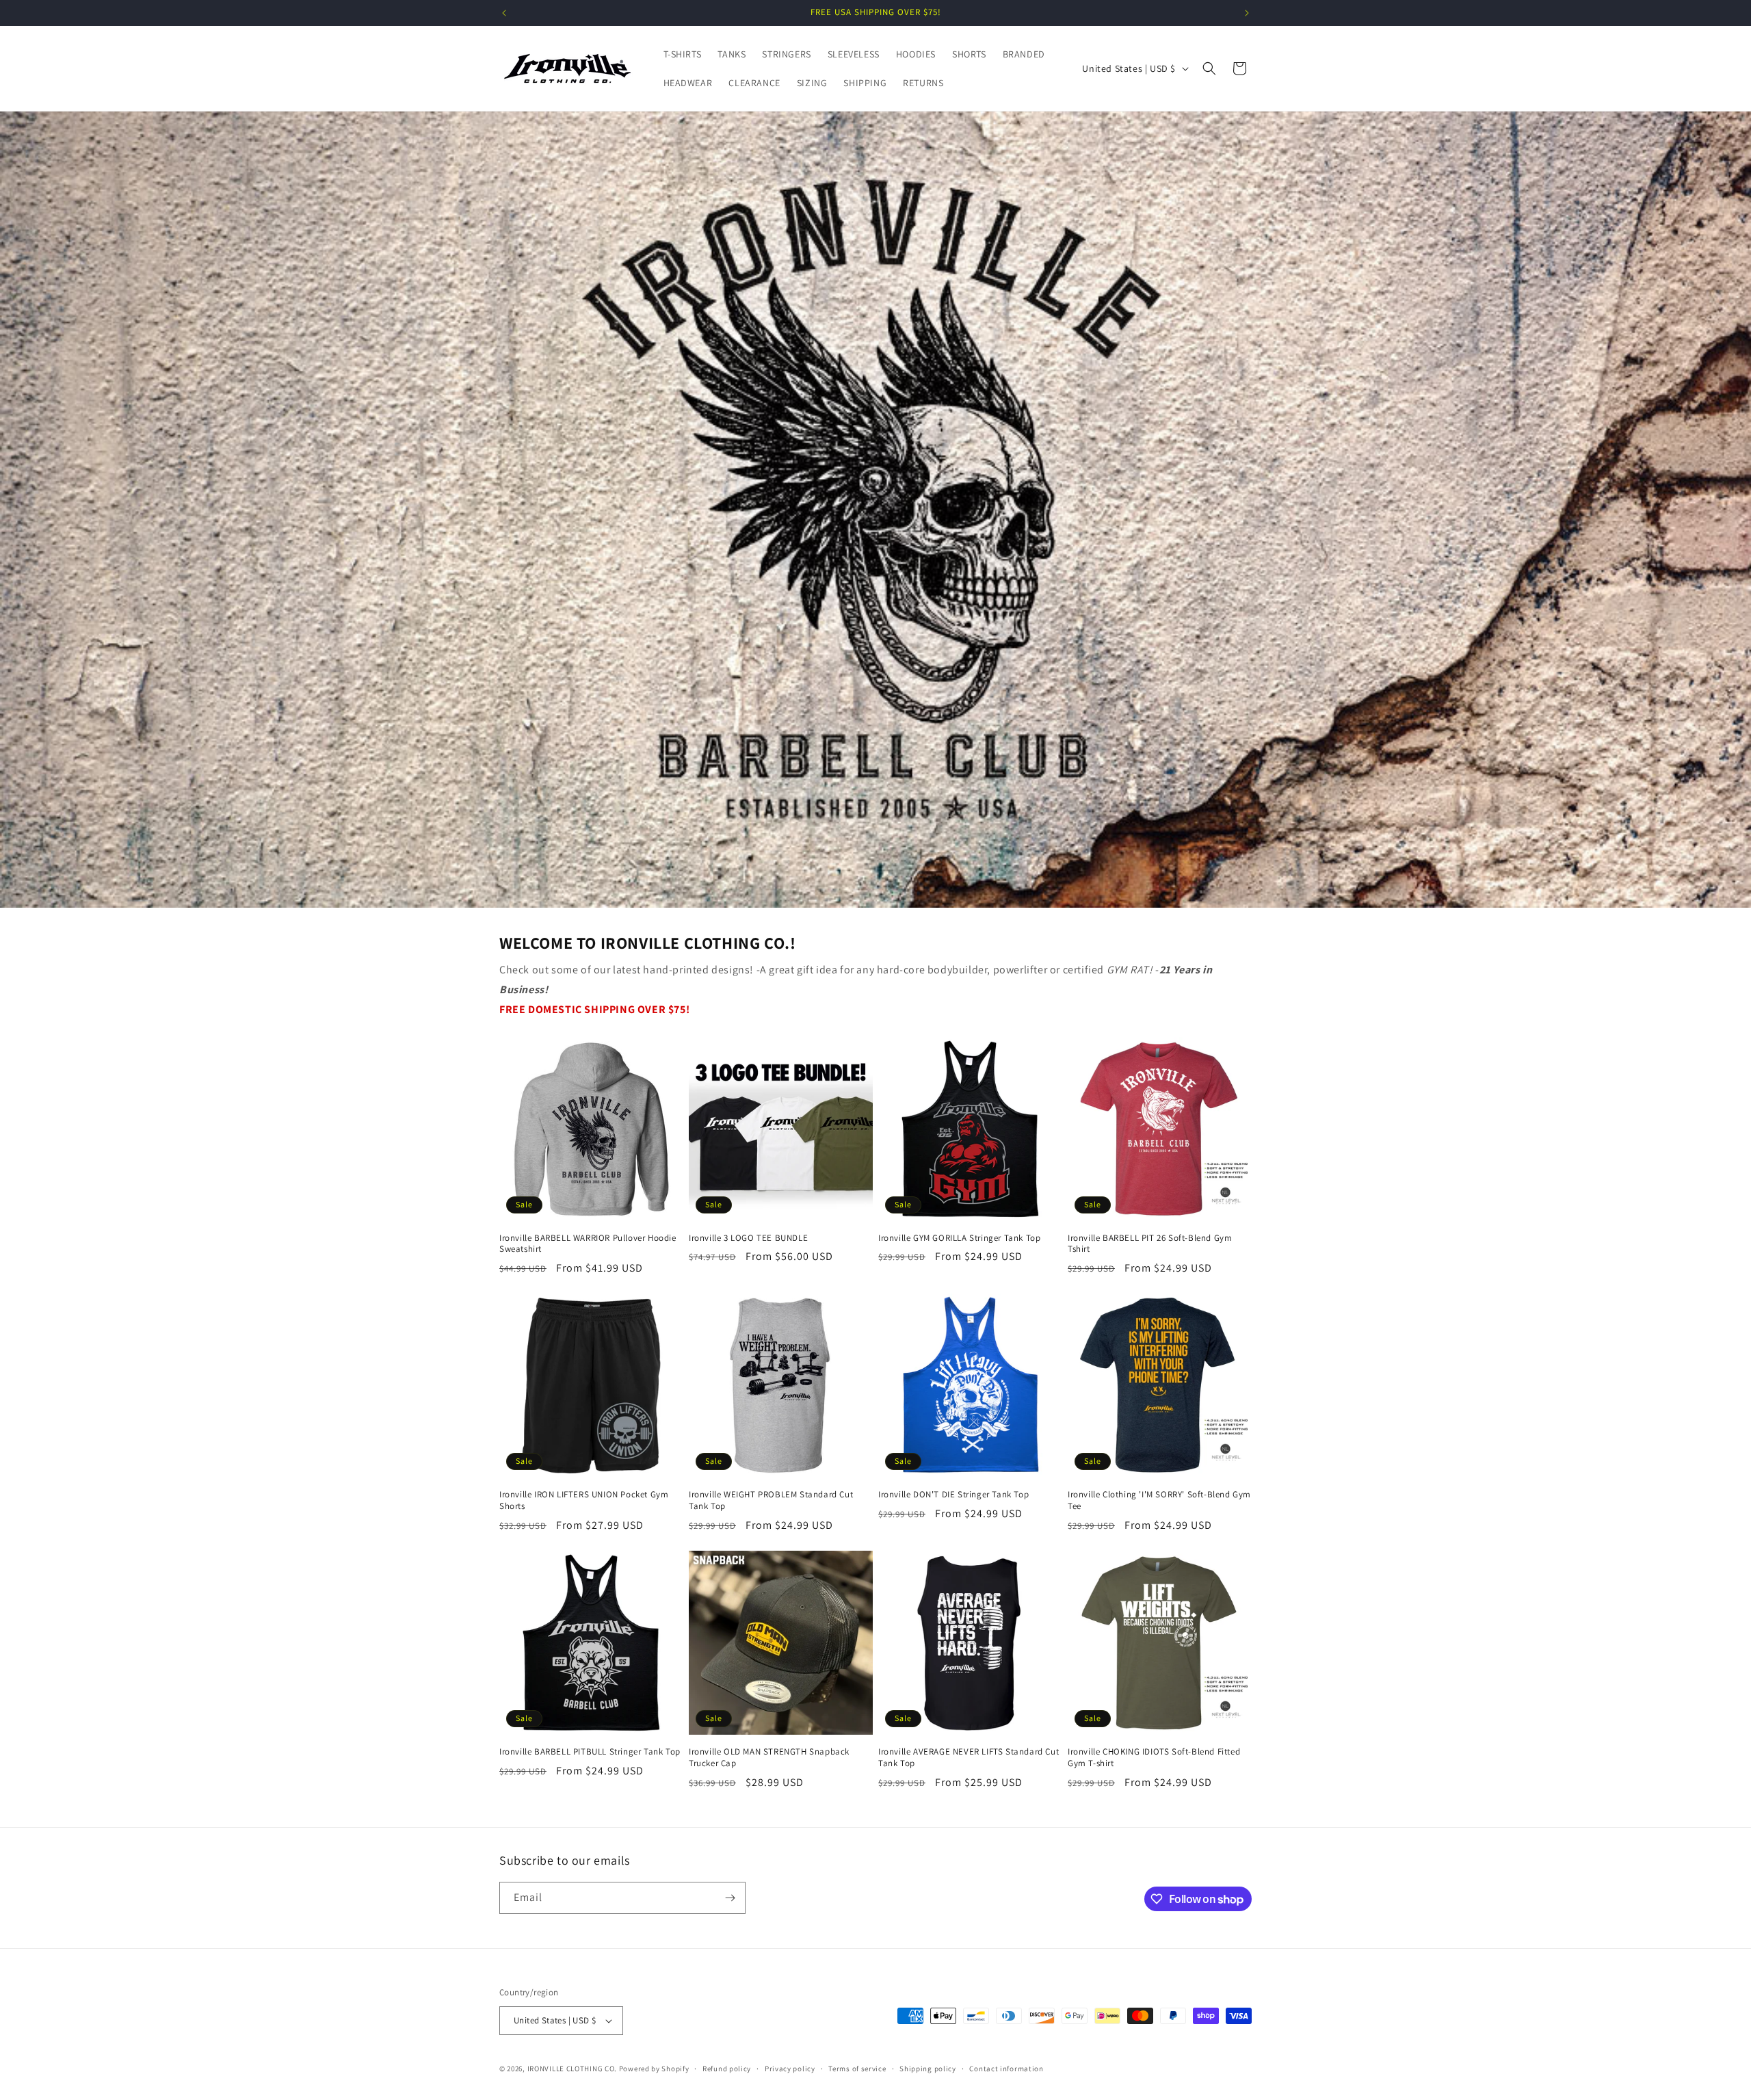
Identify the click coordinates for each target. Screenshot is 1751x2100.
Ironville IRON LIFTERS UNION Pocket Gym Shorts (584, 1500)
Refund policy (727, 2069)
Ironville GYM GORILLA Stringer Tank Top (959, 1238)
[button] (1209, 68)
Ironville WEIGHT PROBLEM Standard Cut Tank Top (771, 1500)
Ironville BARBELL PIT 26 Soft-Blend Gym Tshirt (1150, 1244)
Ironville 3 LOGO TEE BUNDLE (748, 1238)
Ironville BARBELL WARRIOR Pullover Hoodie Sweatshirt (588, 1244)
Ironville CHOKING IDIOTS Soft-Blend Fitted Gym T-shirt (1154, 1758)
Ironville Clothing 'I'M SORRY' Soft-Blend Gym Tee (1159, 1500)
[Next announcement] (1247, 13)
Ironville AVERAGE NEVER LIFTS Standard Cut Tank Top (969, 1758)
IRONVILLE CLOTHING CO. (572, 2069)
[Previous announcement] (504, 13)
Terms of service (857, 2069)
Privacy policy (790, 2069)
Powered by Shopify (654, 2069)
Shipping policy (928, 2069)
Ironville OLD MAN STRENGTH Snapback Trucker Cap (769, 1758)
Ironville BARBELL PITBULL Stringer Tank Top (590, 1752)
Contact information (1006, 2069)
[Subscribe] (730, 1898)
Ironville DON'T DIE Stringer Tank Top (953, 1495)
